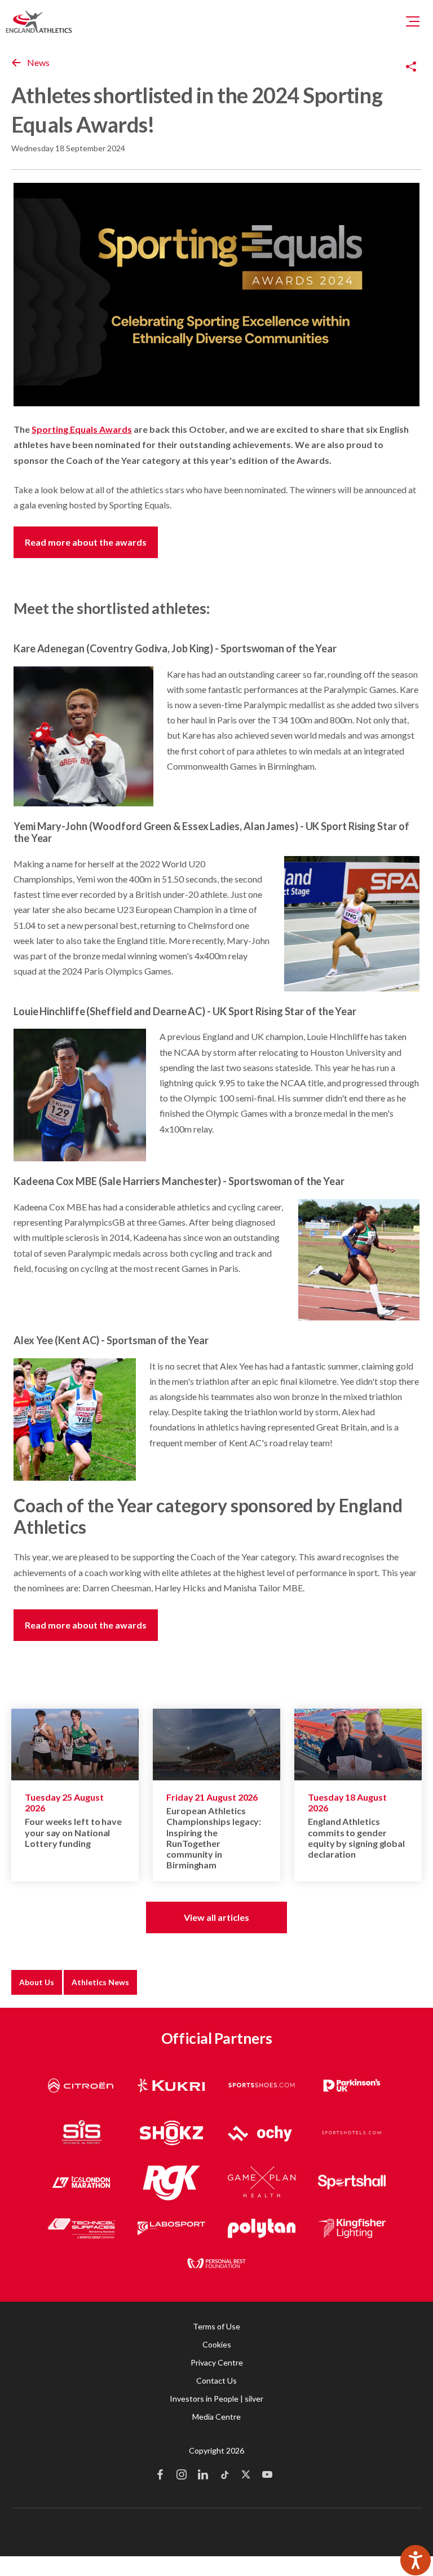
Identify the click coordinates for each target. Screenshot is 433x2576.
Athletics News (100, 1982)
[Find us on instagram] (182, 2476)
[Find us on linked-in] (203, 2476)
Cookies (217, 2344)
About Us (37, 1982)
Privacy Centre (217, 2362)
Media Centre (216, 2417)
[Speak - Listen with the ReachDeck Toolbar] (416, 2560)
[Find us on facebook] (160, 2476)
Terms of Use (216, 2326)
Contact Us (216, 2380)
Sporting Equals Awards (82, 429)
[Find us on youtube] (267, 2476)
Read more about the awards (86, 542)
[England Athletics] (39, 21)
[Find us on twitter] (246, 2476)
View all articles (216, 1917)
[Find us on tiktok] (224, 2476)
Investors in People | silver (216, 2399)
